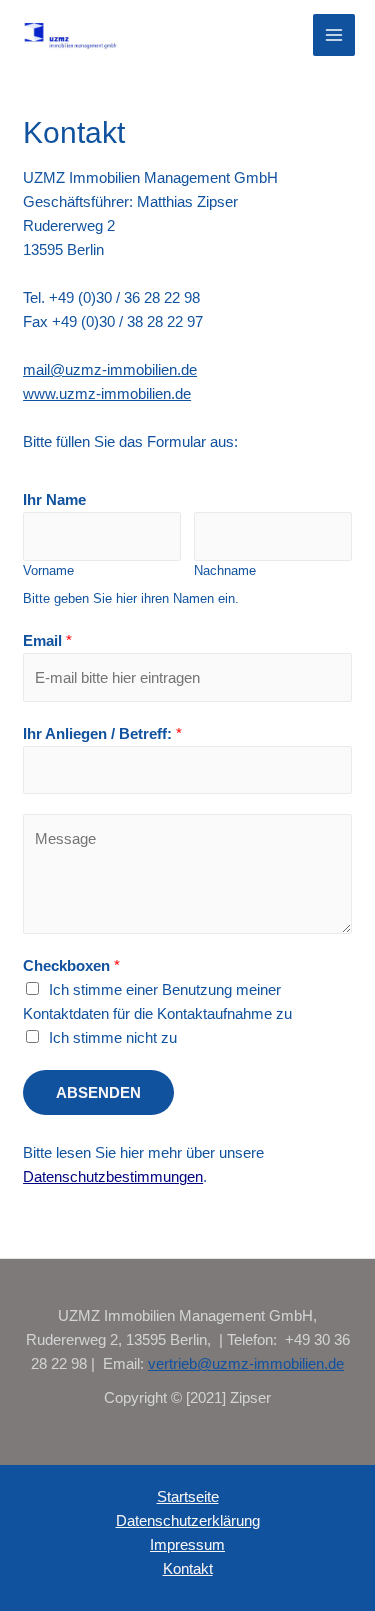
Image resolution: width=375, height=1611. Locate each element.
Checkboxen (71, 965)
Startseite (188, 1496)
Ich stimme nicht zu (113, 1037)
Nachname (225, 570)
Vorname (48, 570)
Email (47, 640)
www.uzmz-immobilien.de (107, 393)
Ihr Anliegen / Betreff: (102, 733)
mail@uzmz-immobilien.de (110, 369)
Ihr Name (54, 499)
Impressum (187, 1544)
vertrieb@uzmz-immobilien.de (246, 1363)
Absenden (98, 1092)
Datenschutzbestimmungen (113, 1176)
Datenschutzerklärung (188, 1520)
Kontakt (188, 1568)
